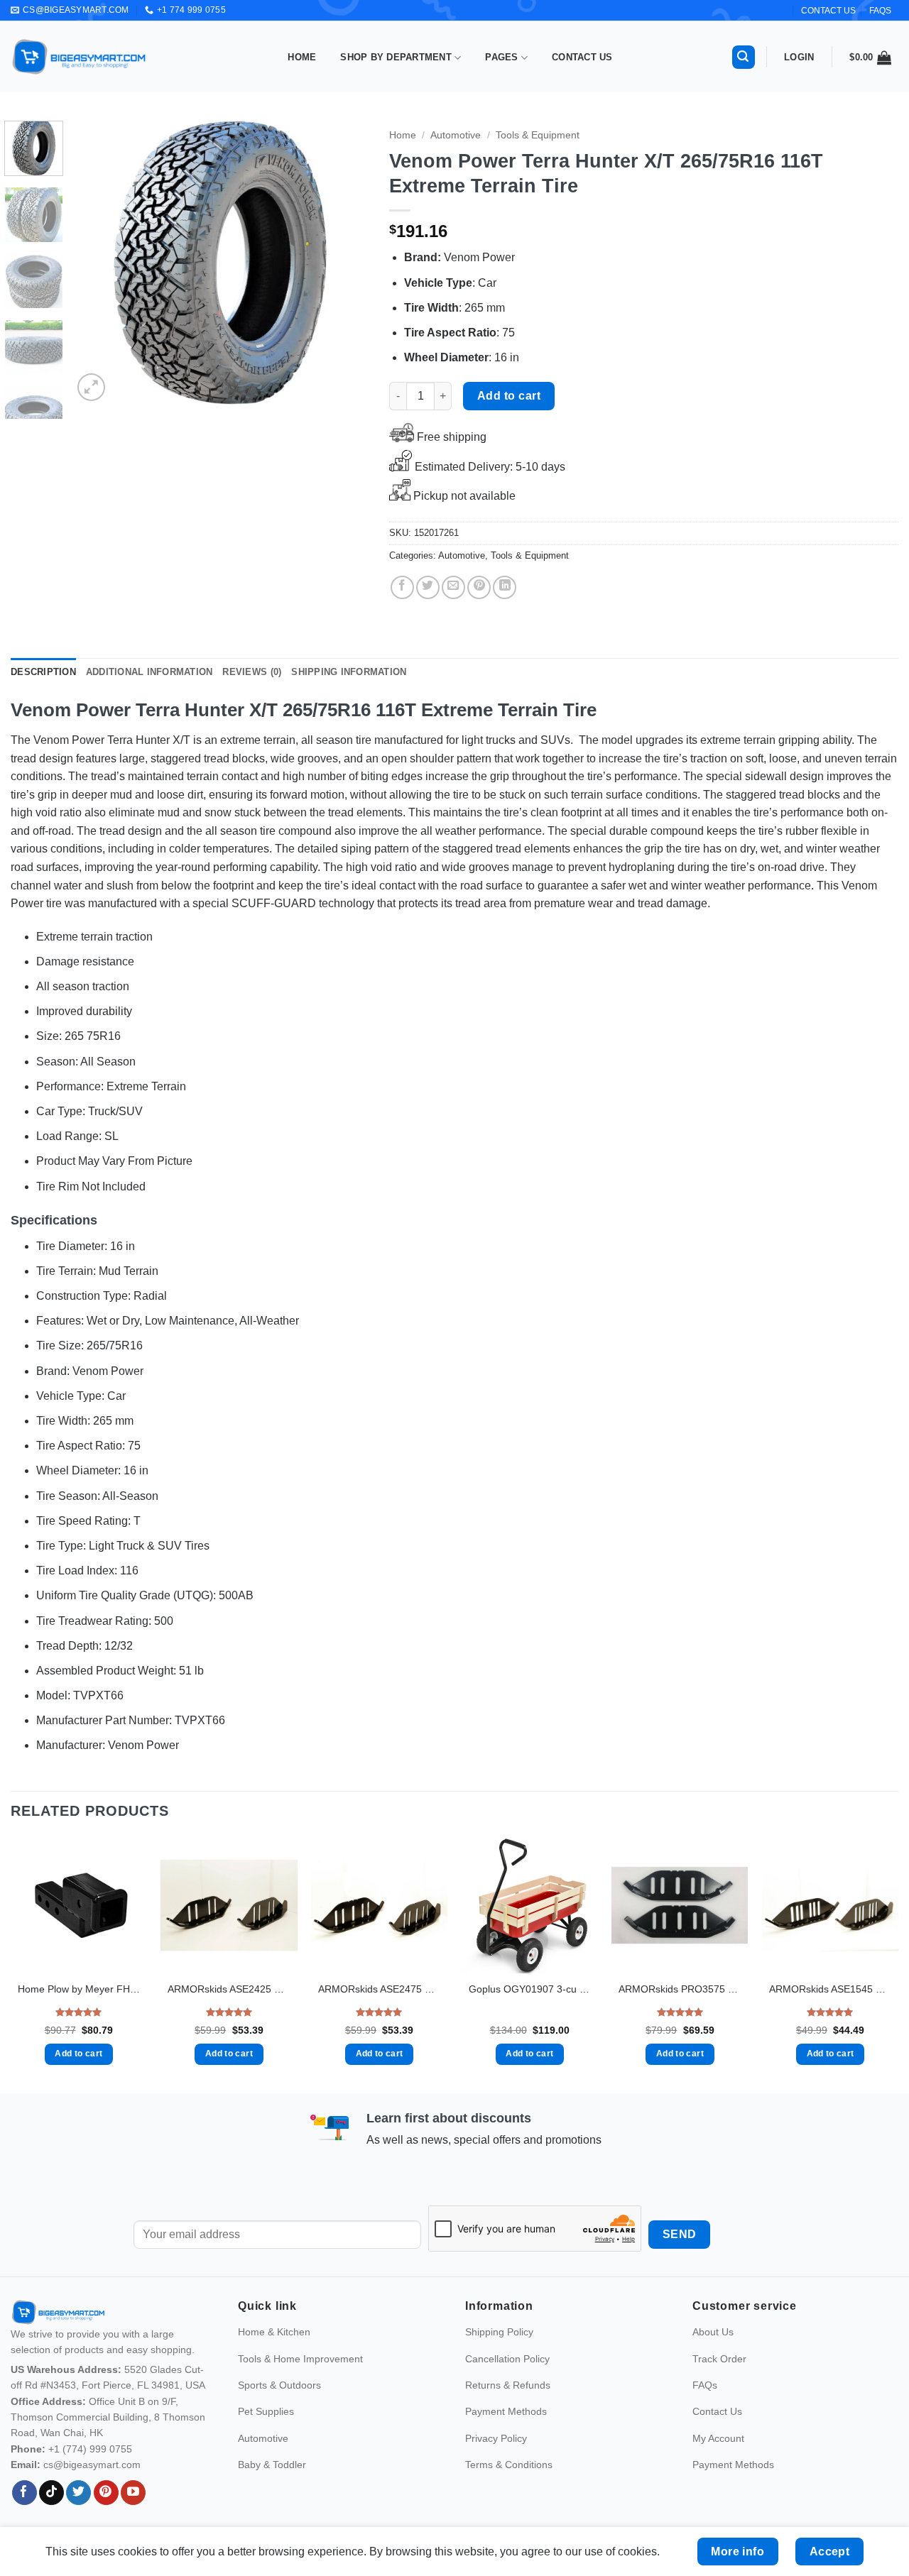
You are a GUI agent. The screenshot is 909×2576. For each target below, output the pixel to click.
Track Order (719, 2359)
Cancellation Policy (507, 2359)
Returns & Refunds (508, 2385)
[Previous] (97, 263)
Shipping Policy (499, 2332)
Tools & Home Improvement (300, 2359)
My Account (718, 2438)
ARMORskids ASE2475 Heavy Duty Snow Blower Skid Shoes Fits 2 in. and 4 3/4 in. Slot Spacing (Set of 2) (379, 1989)
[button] (744, 57)
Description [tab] (43, 672)
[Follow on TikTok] (51, 2493)
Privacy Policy (496, 2438)
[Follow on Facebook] (25, 2493)
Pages (501, 57)
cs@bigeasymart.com (92, 2465)
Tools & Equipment (538, 135)
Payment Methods (506, 2411)
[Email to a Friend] (453, 587)
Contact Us (582, 57)
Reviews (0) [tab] (252, 672)
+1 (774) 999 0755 (90, 2449)
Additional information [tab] (149, 672)
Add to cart (509, 396)
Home (302, 57)
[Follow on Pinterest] (106, 2493)
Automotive (456, 135)
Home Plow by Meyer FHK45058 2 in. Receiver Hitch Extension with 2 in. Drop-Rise (79, 1989)
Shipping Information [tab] (349, 672)
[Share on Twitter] (428, 587)
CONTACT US (828, 11)
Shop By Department (396, 57)
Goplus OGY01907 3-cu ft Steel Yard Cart (530, 1989)
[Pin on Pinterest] (479, 587)
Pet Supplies (266, 2411)
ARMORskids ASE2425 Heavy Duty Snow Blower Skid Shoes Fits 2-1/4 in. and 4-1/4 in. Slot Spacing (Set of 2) (229, 1989)
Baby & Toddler (272, 2465)
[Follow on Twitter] (78, 2493)
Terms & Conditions (509, 2465)
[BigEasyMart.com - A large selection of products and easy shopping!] (80, 57)
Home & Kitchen (274, 2332)
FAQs (880, 11)
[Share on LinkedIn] (505, 587)
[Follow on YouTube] (133, 2493)
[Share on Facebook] (402, 587)
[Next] (344, 263)
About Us (713, 2332)
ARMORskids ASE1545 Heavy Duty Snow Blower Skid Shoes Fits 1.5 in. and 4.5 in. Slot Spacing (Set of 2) (830, 1989)
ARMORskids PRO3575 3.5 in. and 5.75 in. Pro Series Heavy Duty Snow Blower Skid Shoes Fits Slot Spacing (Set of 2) (680, 1989)
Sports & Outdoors (279, 2385)
